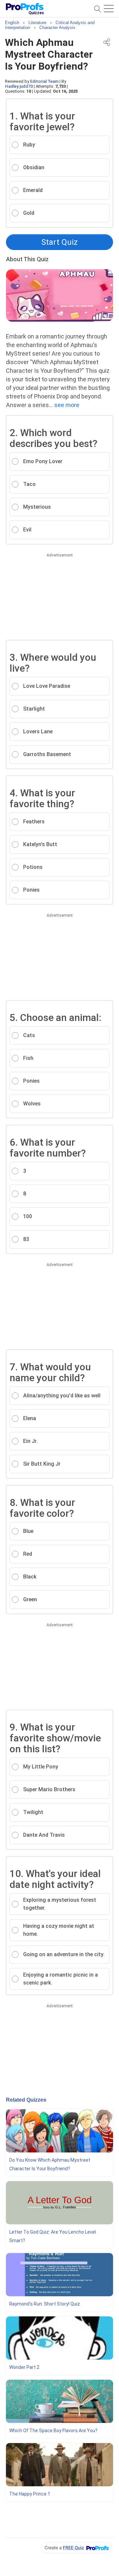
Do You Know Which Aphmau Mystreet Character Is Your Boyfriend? (50, 2164)
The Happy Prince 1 (30, 2494)
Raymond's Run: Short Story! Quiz (45, 2304)
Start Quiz (59, 242)
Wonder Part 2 (24, 2367)
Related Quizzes (26, 2100)
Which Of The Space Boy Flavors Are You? (53, 2431)
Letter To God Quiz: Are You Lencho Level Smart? (53, 2236)
